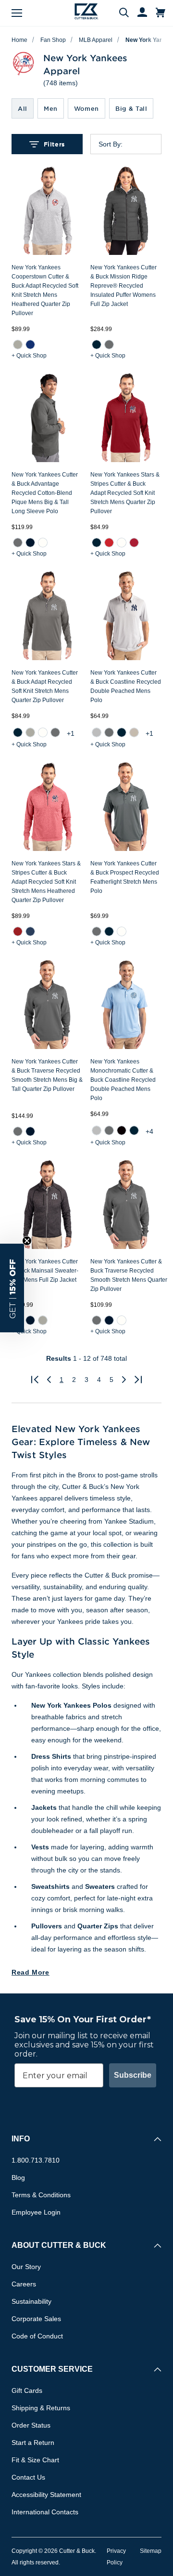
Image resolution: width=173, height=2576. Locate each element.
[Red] (109, 543)
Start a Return (33, 2443)
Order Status (31, 2425)
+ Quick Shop (29, 356)
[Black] (122, 1130)
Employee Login (36, 2212)
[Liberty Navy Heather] (30, 1320)
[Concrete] (97, 732)
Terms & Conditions (41, 2195)
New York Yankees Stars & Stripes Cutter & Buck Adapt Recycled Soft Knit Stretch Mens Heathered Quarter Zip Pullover (46, 882)
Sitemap (151, 2551)
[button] (12, 1288)
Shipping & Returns (41, 2408)
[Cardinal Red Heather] (18, 931)
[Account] (138, 13)
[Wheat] (134, 732)
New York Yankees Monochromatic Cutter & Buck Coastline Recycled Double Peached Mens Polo (123, 1080)
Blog (18, 2178)
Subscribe (133, 2075)
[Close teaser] (27, 1241)
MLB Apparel (96, 40)
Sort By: (111, 144)
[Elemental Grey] (109, 345)
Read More (31, 1972)
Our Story (26, 2267)
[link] (18, 345)
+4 (149, 1131)
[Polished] (30, 732)
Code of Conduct (37, 2336)
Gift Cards (27, 2390)
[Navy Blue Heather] (30, 931)
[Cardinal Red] (134, 543)
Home (19, 40)
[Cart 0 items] (161, 13)
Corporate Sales (36, 2319)
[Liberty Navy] (30, 543)
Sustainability (31, 2301)
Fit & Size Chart (35, 2460)
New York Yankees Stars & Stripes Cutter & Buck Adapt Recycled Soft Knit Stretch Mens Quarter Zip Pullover (125, 493)
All (23, 108)
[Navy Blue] (97, 345)
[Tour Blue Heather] (30, 345)
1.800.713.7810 (36, 2160)
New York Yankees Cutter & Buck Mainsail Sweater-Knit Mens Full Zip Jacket (45, 1271)
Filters (54, 144)
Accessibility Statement (46, 2495)
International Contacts (45, 2512)
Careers (24, 2284)
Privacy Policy (116, 2557)
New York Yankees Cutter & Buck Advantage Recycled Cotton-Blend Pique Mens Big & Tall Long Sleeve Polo (45, 493)
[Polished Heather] (18, 345)
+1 (71, 733)
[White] (43, 543)
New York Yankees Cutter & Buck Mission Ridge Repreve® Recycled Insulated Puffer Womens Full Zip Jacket (124, 286)
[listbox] (134, 144)
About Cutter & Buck (59, 2245)
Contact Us (28, 2477)
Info (21, 2139)
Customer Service (52, 2369)
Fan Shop (53, 40)
